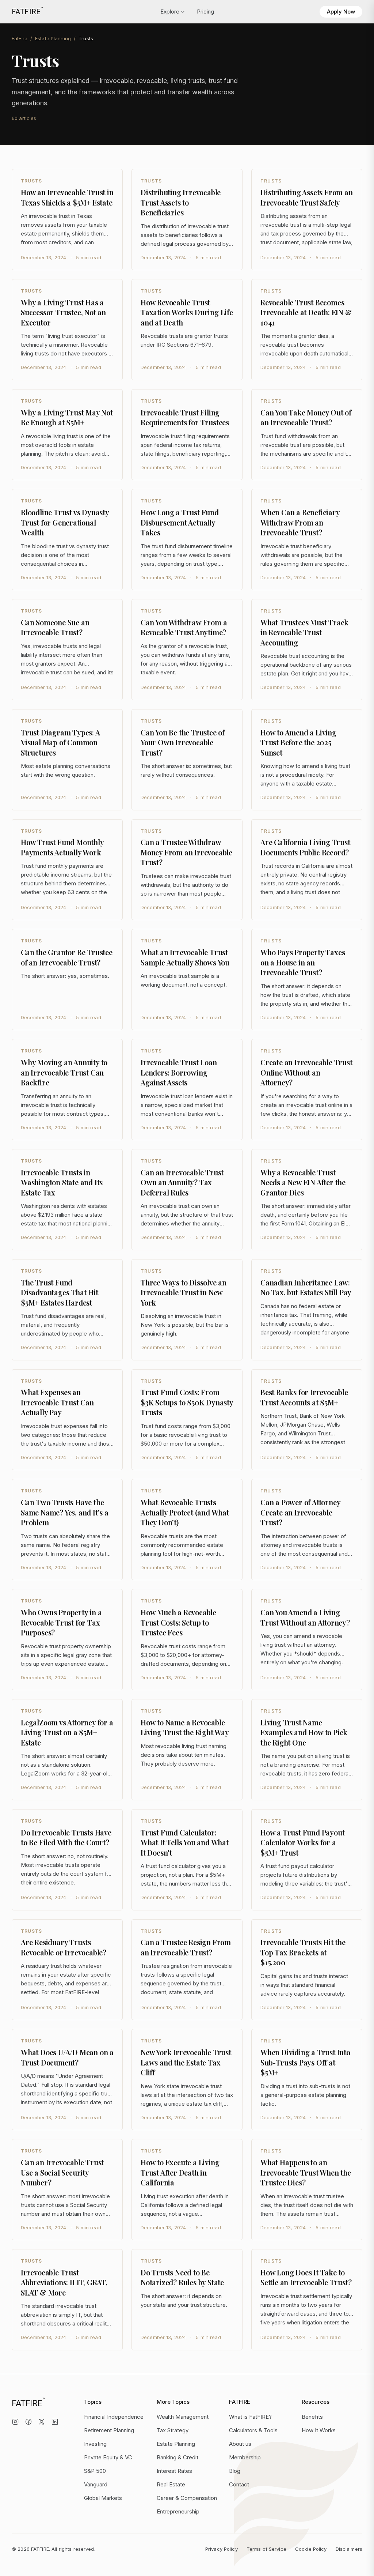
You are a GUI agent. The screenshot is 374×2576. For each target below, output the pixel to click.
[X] (42, 2422)
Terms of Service (266, 2549)
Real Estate (171, 2484)
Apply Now (341, 12)
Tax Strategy (173, 2430)
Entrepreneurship (178, 2511)
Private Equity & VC (108, 2457)
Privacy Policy (222, 2549)
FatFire (20, 38)
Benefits (312, 2417)
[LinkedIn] (55, 2422)
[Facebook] (28, 2422)
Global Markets (103, 2498)
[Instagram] (15, 2422)
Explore (170, 12)
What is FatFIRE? (250, 2417)
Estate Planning (53, 38)
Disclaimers (349, 2549)
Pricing (205, 12)
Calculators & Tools (253, 2430)
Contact (239, 2484)
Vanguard (96, 2484)
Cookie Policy (311, 2549)
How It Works (319, 2430)
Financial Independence (114, 2417)
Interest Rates (174, 2471)
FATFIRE (27, 11)
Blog (235, 2471)
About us (240, 2444)
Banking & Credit (178, 2457)
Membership (245, 2457)
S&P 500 (95, 2471)
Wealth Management (183, 2417)
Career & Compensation (187, 2498)
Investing (95, 2444)
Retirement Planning (109, 2430)
